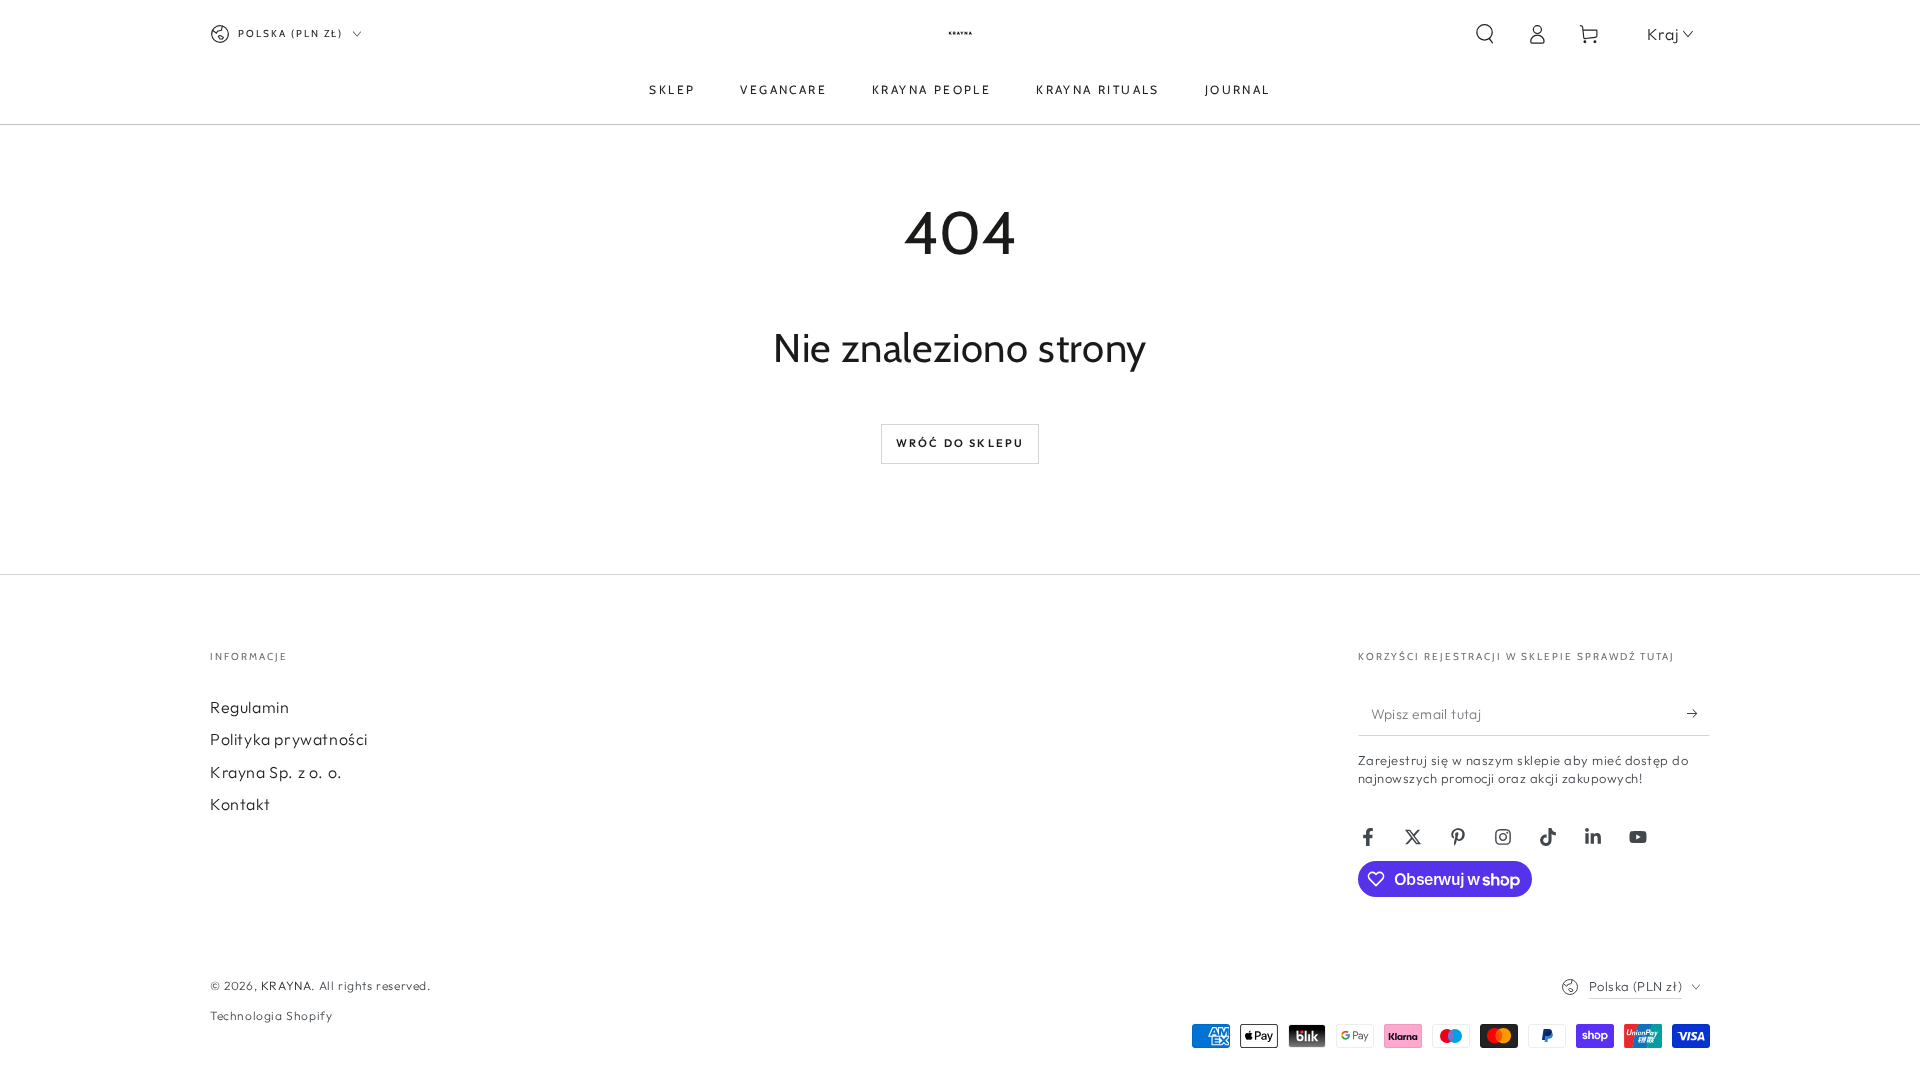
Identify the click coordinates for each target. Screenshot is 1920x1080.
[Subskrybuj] (1698, 713)
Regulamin (249, 707)
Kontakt (240, 804)
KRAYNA (286, 985)
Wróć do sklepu (960, 443)
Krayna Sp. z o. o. (276, 772)
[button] (1485, 34)
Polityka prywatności (289, 739)
